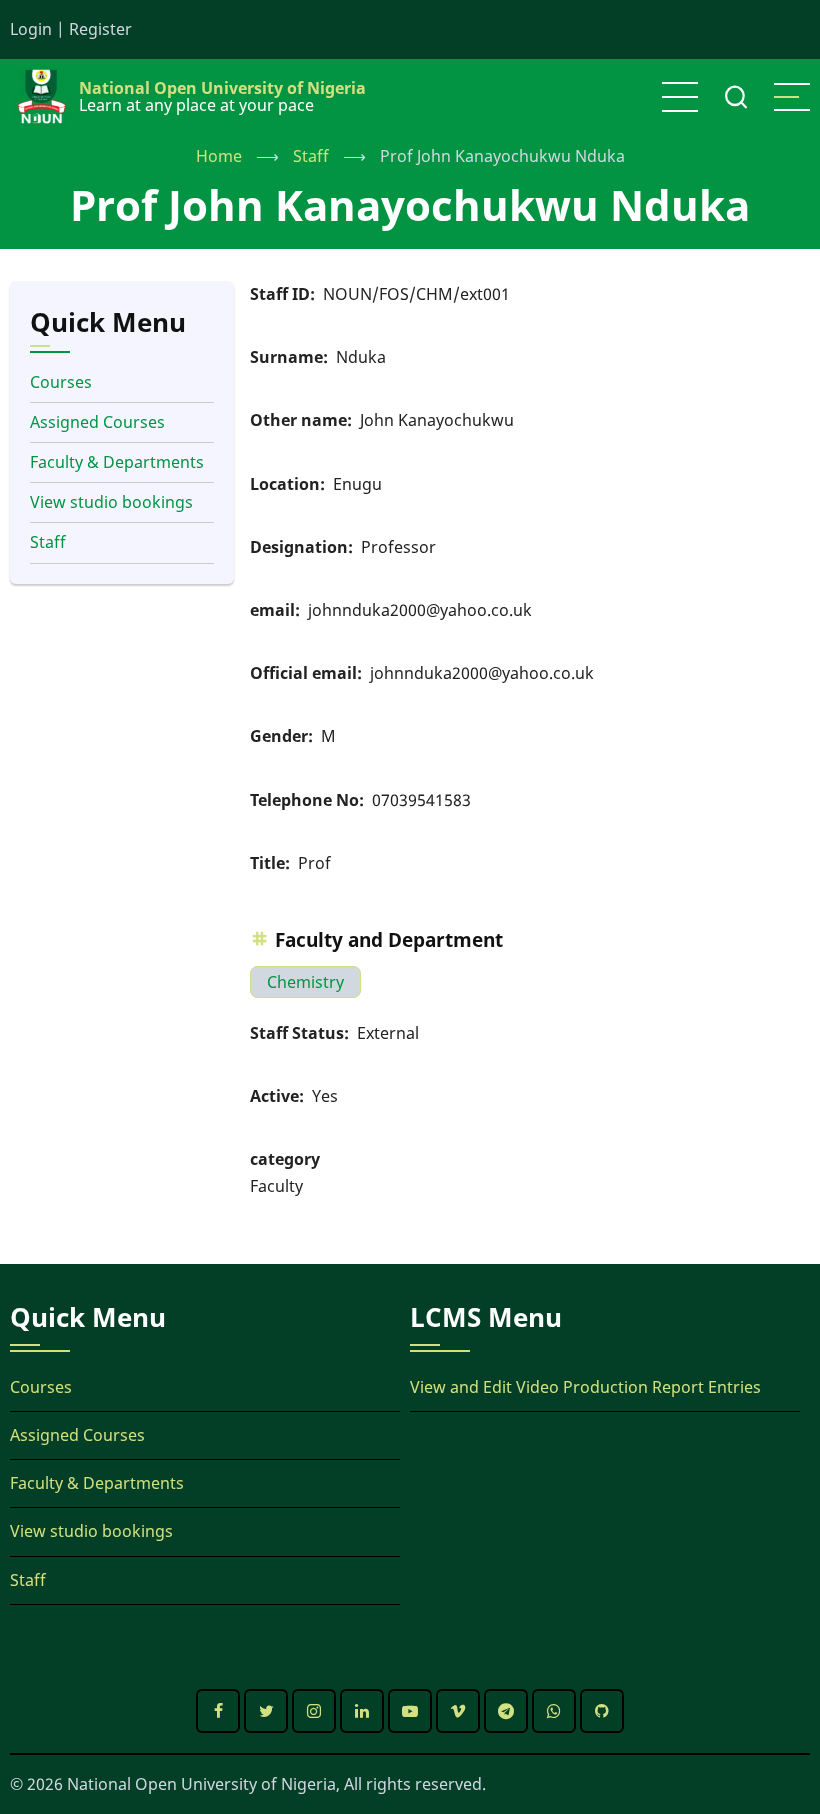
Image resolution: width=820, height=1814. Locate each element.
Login (31, 29)
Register (100, 29)
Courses (61, 382)
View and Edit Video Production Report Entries (585, 1387)
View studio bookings (111, 502)
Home (219, 156)
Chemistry (305, 982)
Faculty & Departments (117, 462)
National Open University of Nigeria (222, 88)
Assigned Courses (97, 422)
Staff (311, 156)
